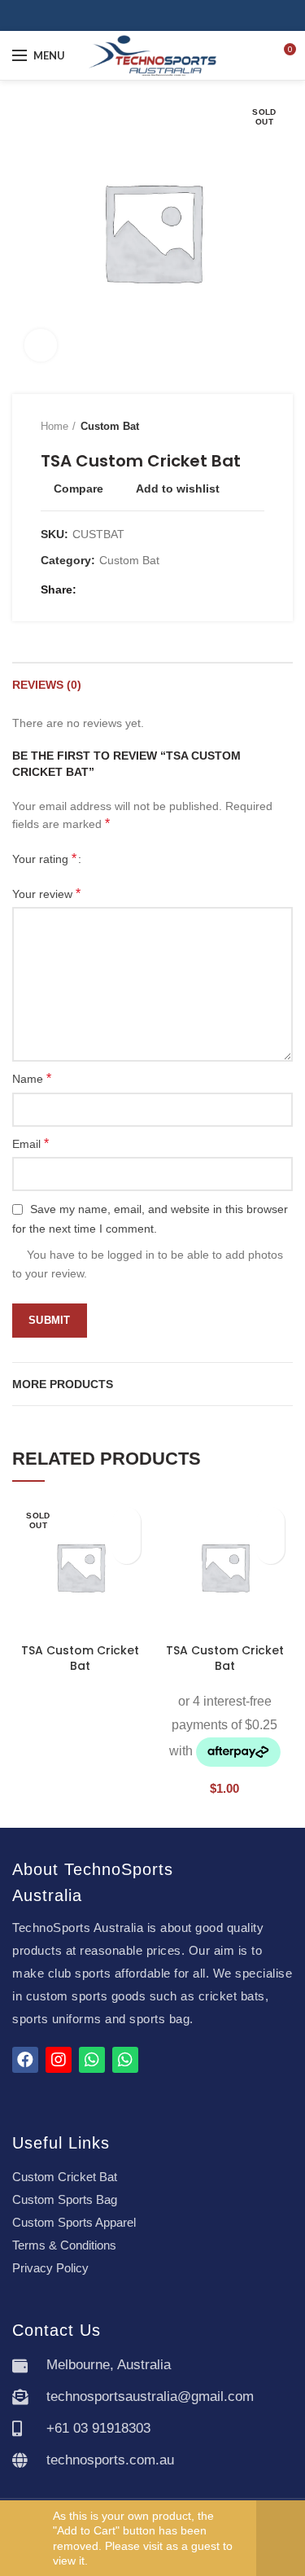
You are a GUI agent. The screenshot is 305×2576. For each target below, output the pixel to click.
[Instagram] (162, 15)
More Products (63, 1384)
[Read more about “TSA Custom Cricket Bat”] (126, 1550)
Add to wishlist (178, 488)
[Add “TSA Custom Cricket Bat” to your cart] (270, 1550)
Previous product (224, 427)
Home (54, 426)
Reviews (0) (47, 685)
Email (30, 1143)
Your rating (44, 859)
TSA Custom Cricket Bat (80, 1658)
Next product (256, 427)
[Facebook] (144, 15)
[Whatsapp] (92, 2060)
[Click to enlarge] (41, 345)
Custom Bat (110, 426)
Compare (78, 488)
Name (32, 1078)
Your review (46, 894)
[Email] (112, 590)
